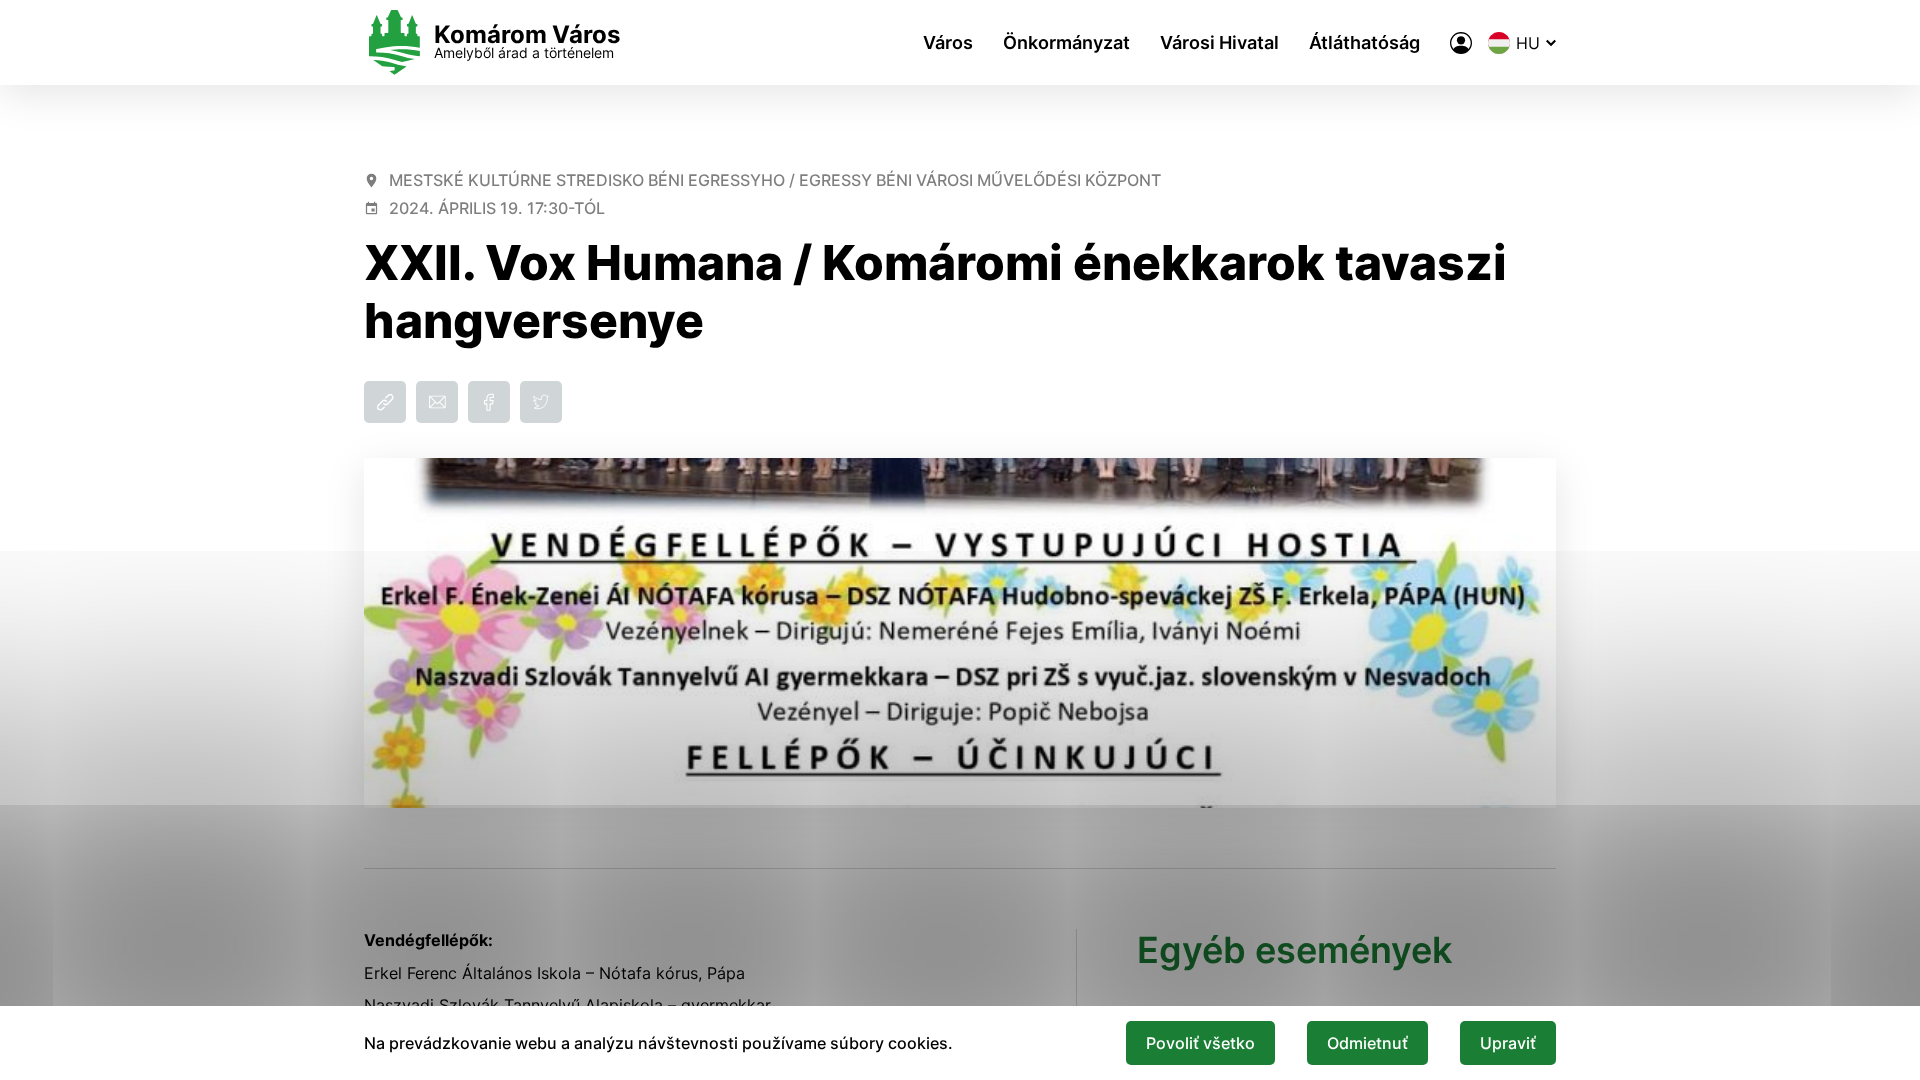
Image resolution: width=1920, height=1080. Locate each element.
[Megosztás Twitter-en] (541, 402)
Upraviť (1508, 1043)
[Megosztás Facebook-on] (489, 402)
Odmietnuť (1367, 1043)
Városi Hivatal (1219, 42)
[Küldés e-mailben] (437, 402)
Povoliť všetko (1200, 1043)
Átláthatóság (1364, 42)
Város (948, 42)
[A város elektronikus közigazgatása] (1461, 43)
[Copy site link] (385, 402)
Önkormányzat (1066, 42)
